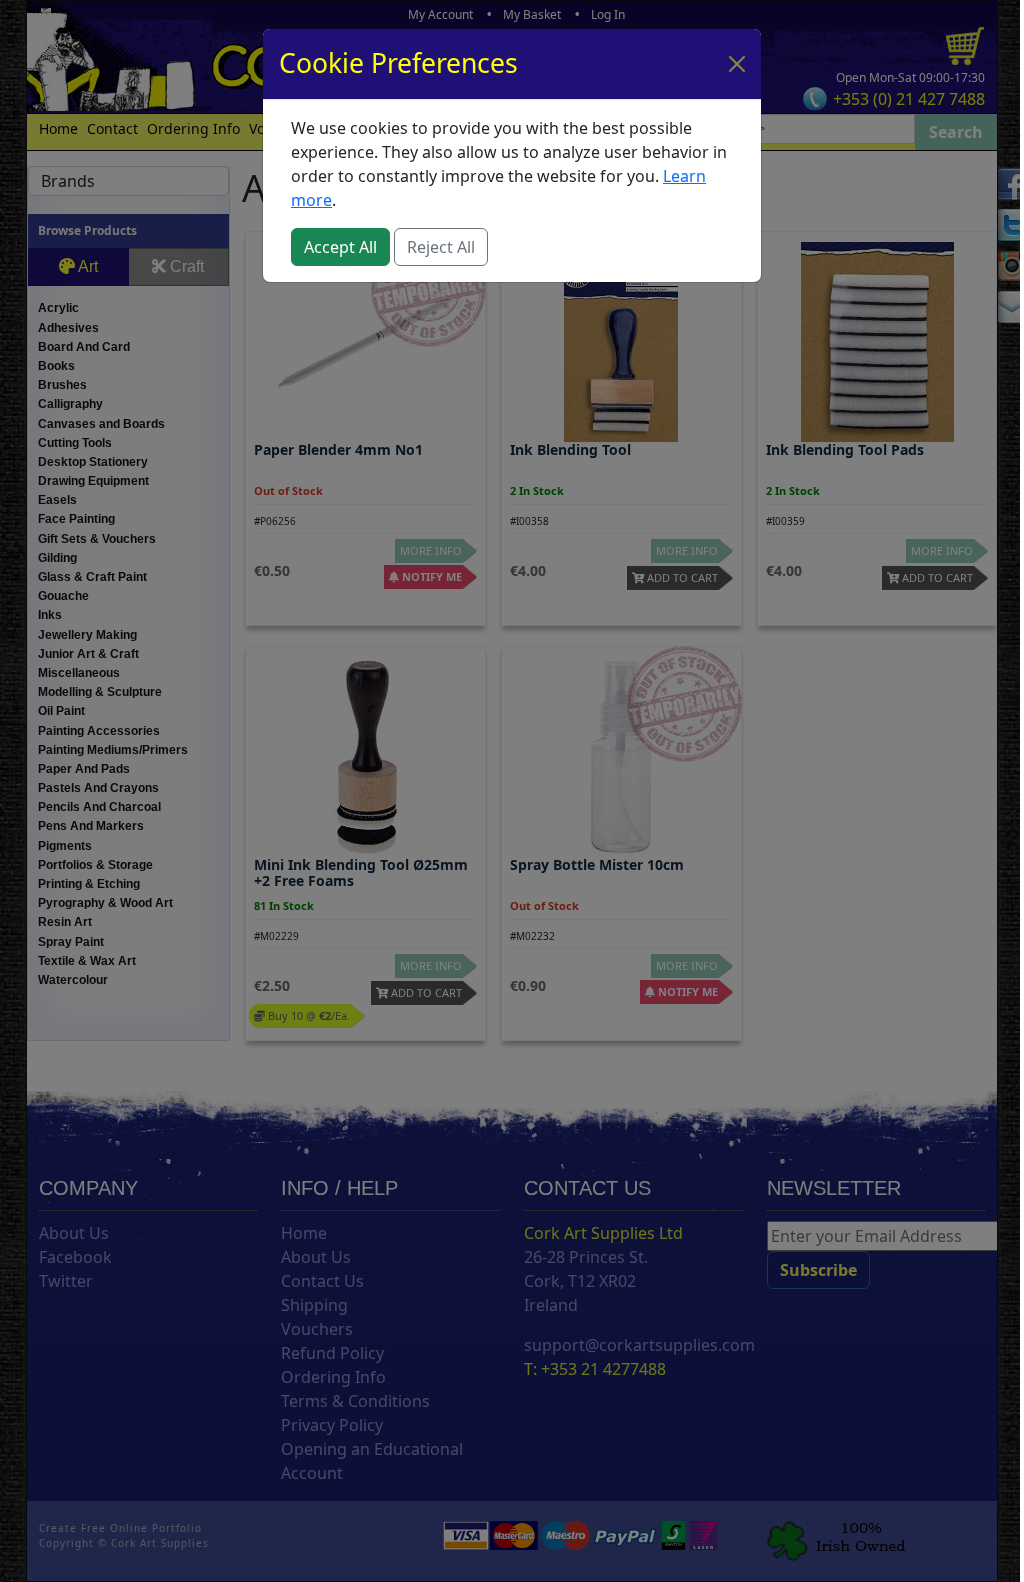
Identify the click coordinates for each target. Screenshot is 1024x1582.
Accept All (340, 247)
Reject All (441, 247)
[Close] (737, 64)
